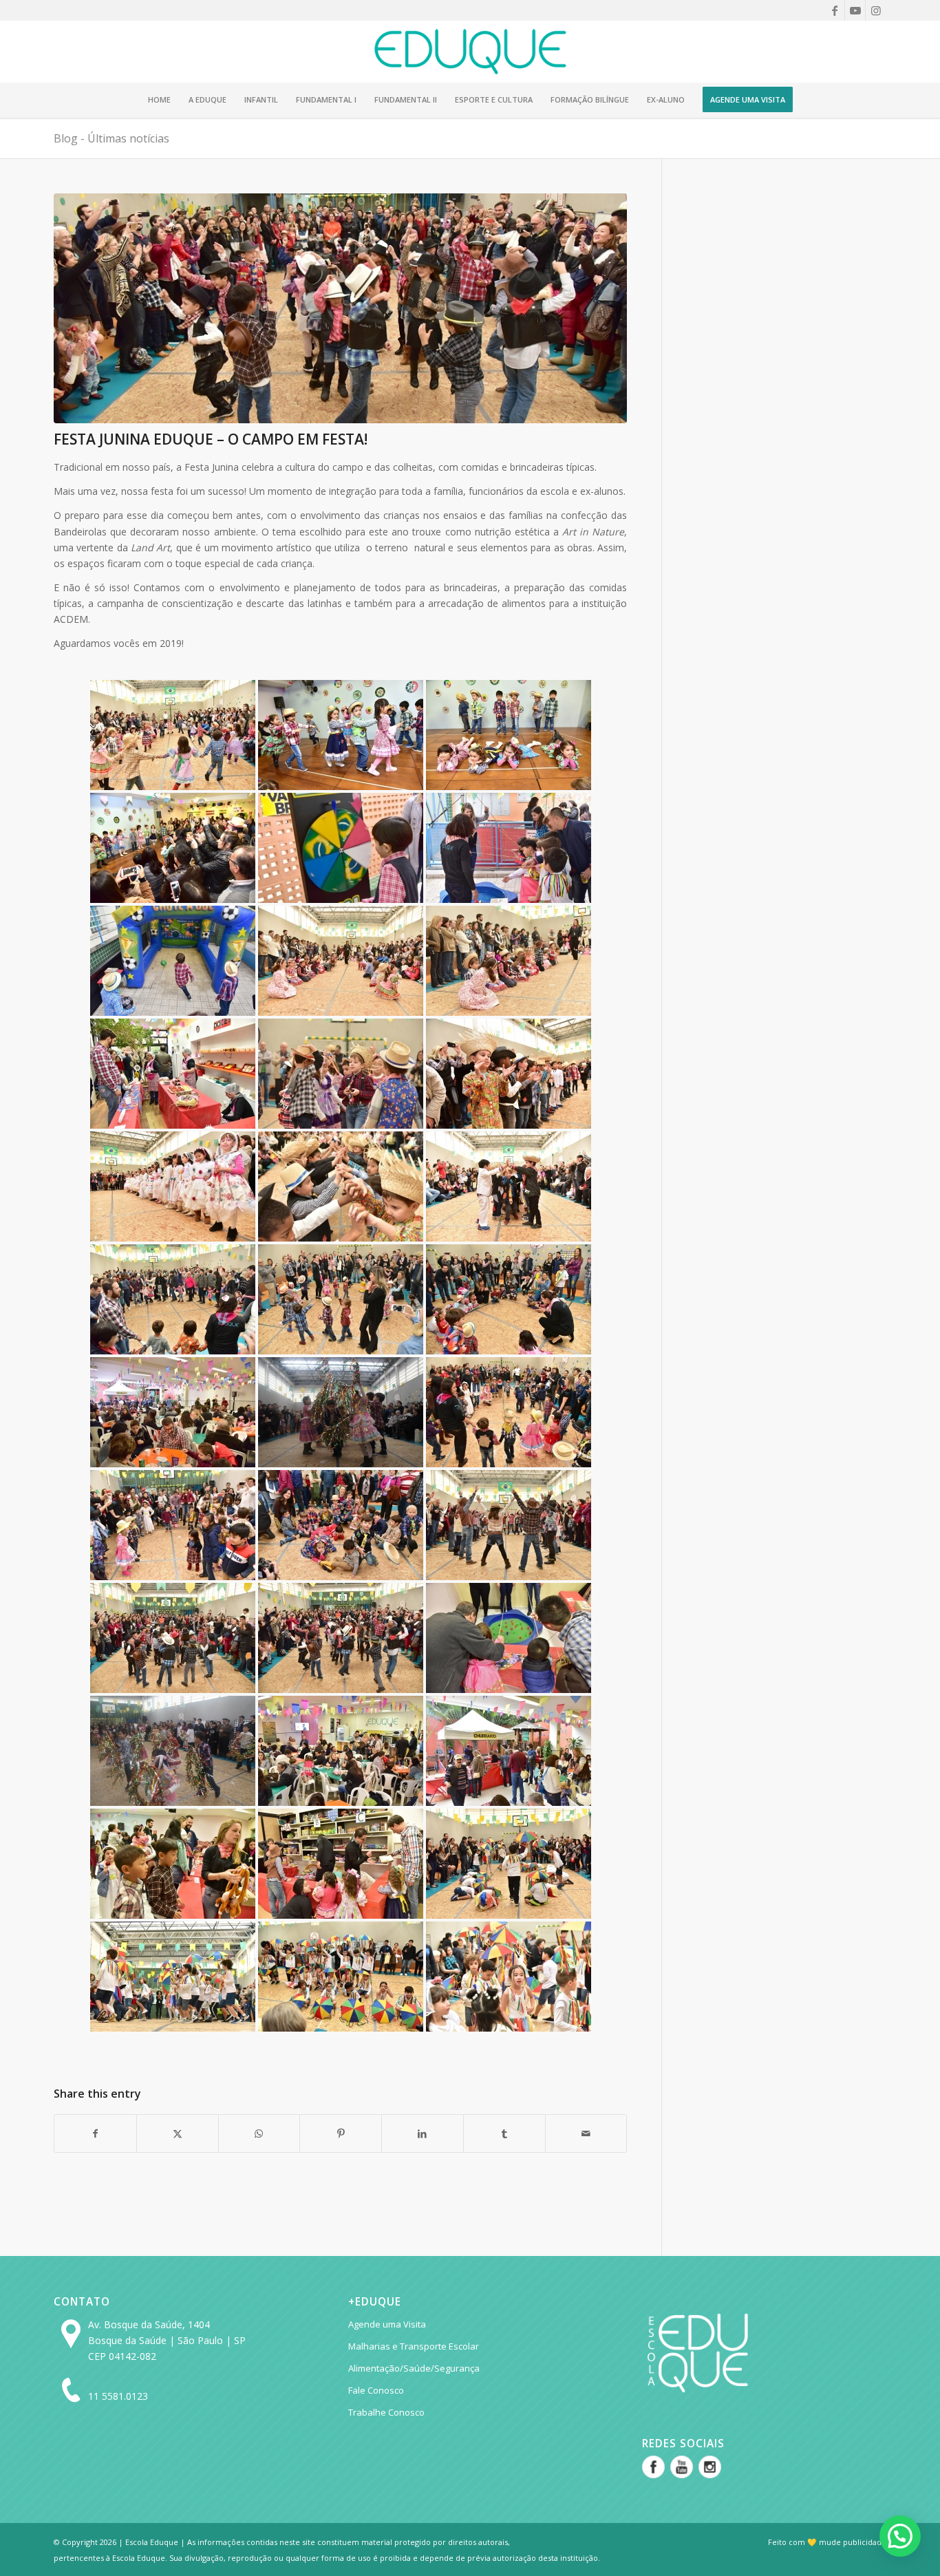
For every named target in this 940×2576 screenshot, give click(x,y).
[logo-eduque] (470, 52)
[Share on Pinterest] (341, 2133)
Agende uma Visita (387, 2324)
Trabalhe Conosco (386, 2412)
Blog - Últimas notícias (111, 138)
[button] (900, 2536)
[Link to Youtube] (855, 10)
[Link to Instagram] (876, 10)
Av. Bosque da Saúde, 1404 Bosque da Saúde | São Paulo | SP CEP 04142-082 (167, 2340)
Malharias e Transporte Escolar (414, 2346)
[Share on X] (178, 2133)
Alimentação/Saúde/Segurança (414, 2368)
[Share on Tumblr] (504, 2133)
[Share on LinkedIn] (423, 2133)
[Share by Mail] (586, 2133)
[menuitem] (159, 100)
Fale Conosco (376, 2390)
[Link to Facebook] (834, 10)
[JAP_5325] (340, 308)
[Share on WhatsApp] (259, 2133)
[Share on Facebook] (95, 2133)
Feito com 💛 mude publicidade (827, 2542)
